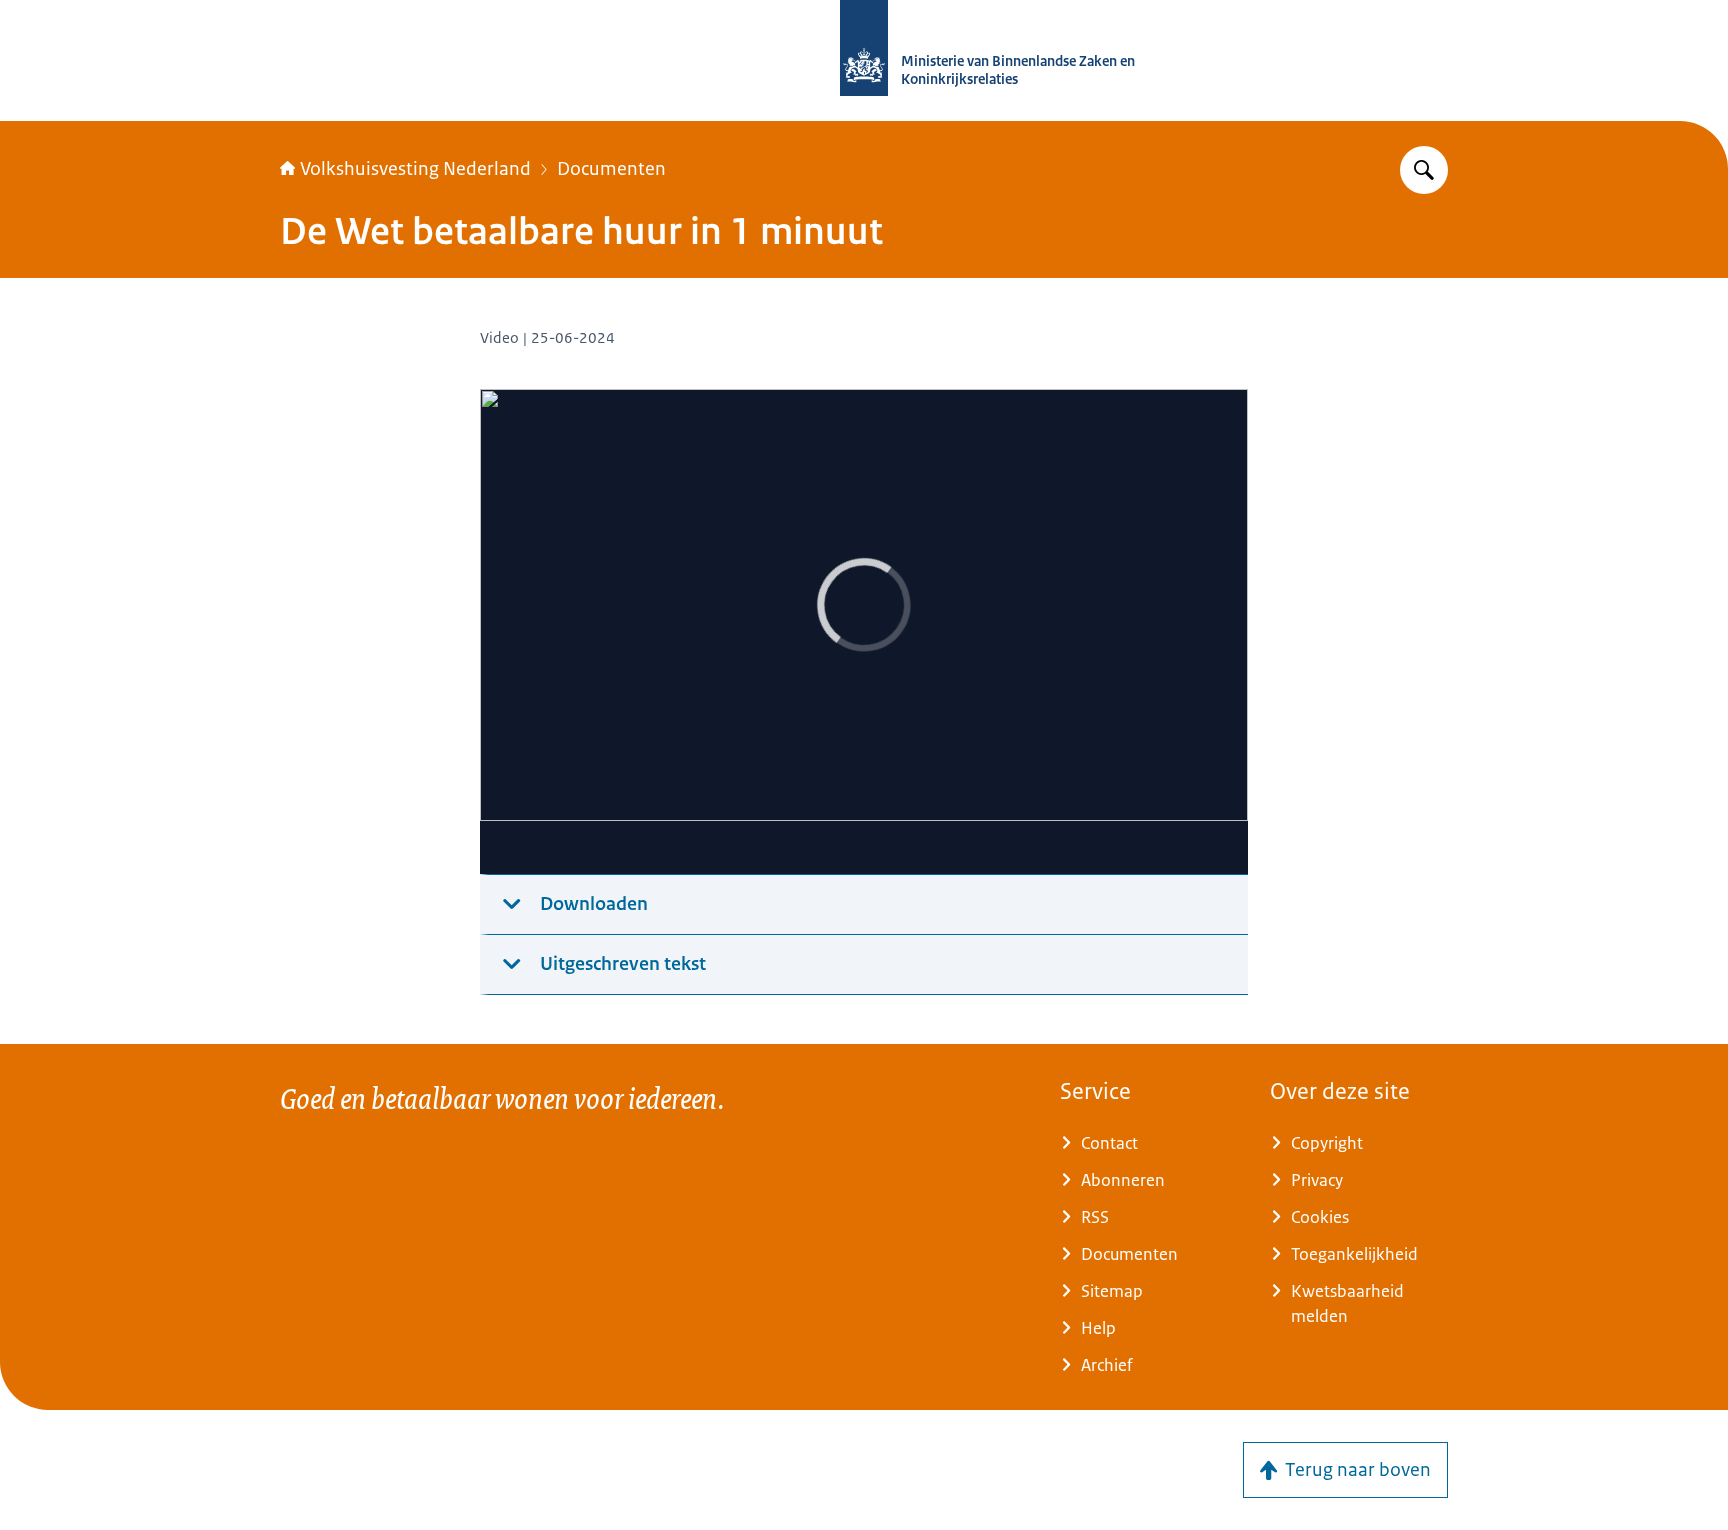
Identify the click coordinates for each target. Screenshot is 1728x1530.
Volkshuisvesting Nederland (415, 169)
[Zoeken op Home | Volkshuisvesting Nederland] (1424, 170)
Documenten (611, 169)
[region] (864, 632)
